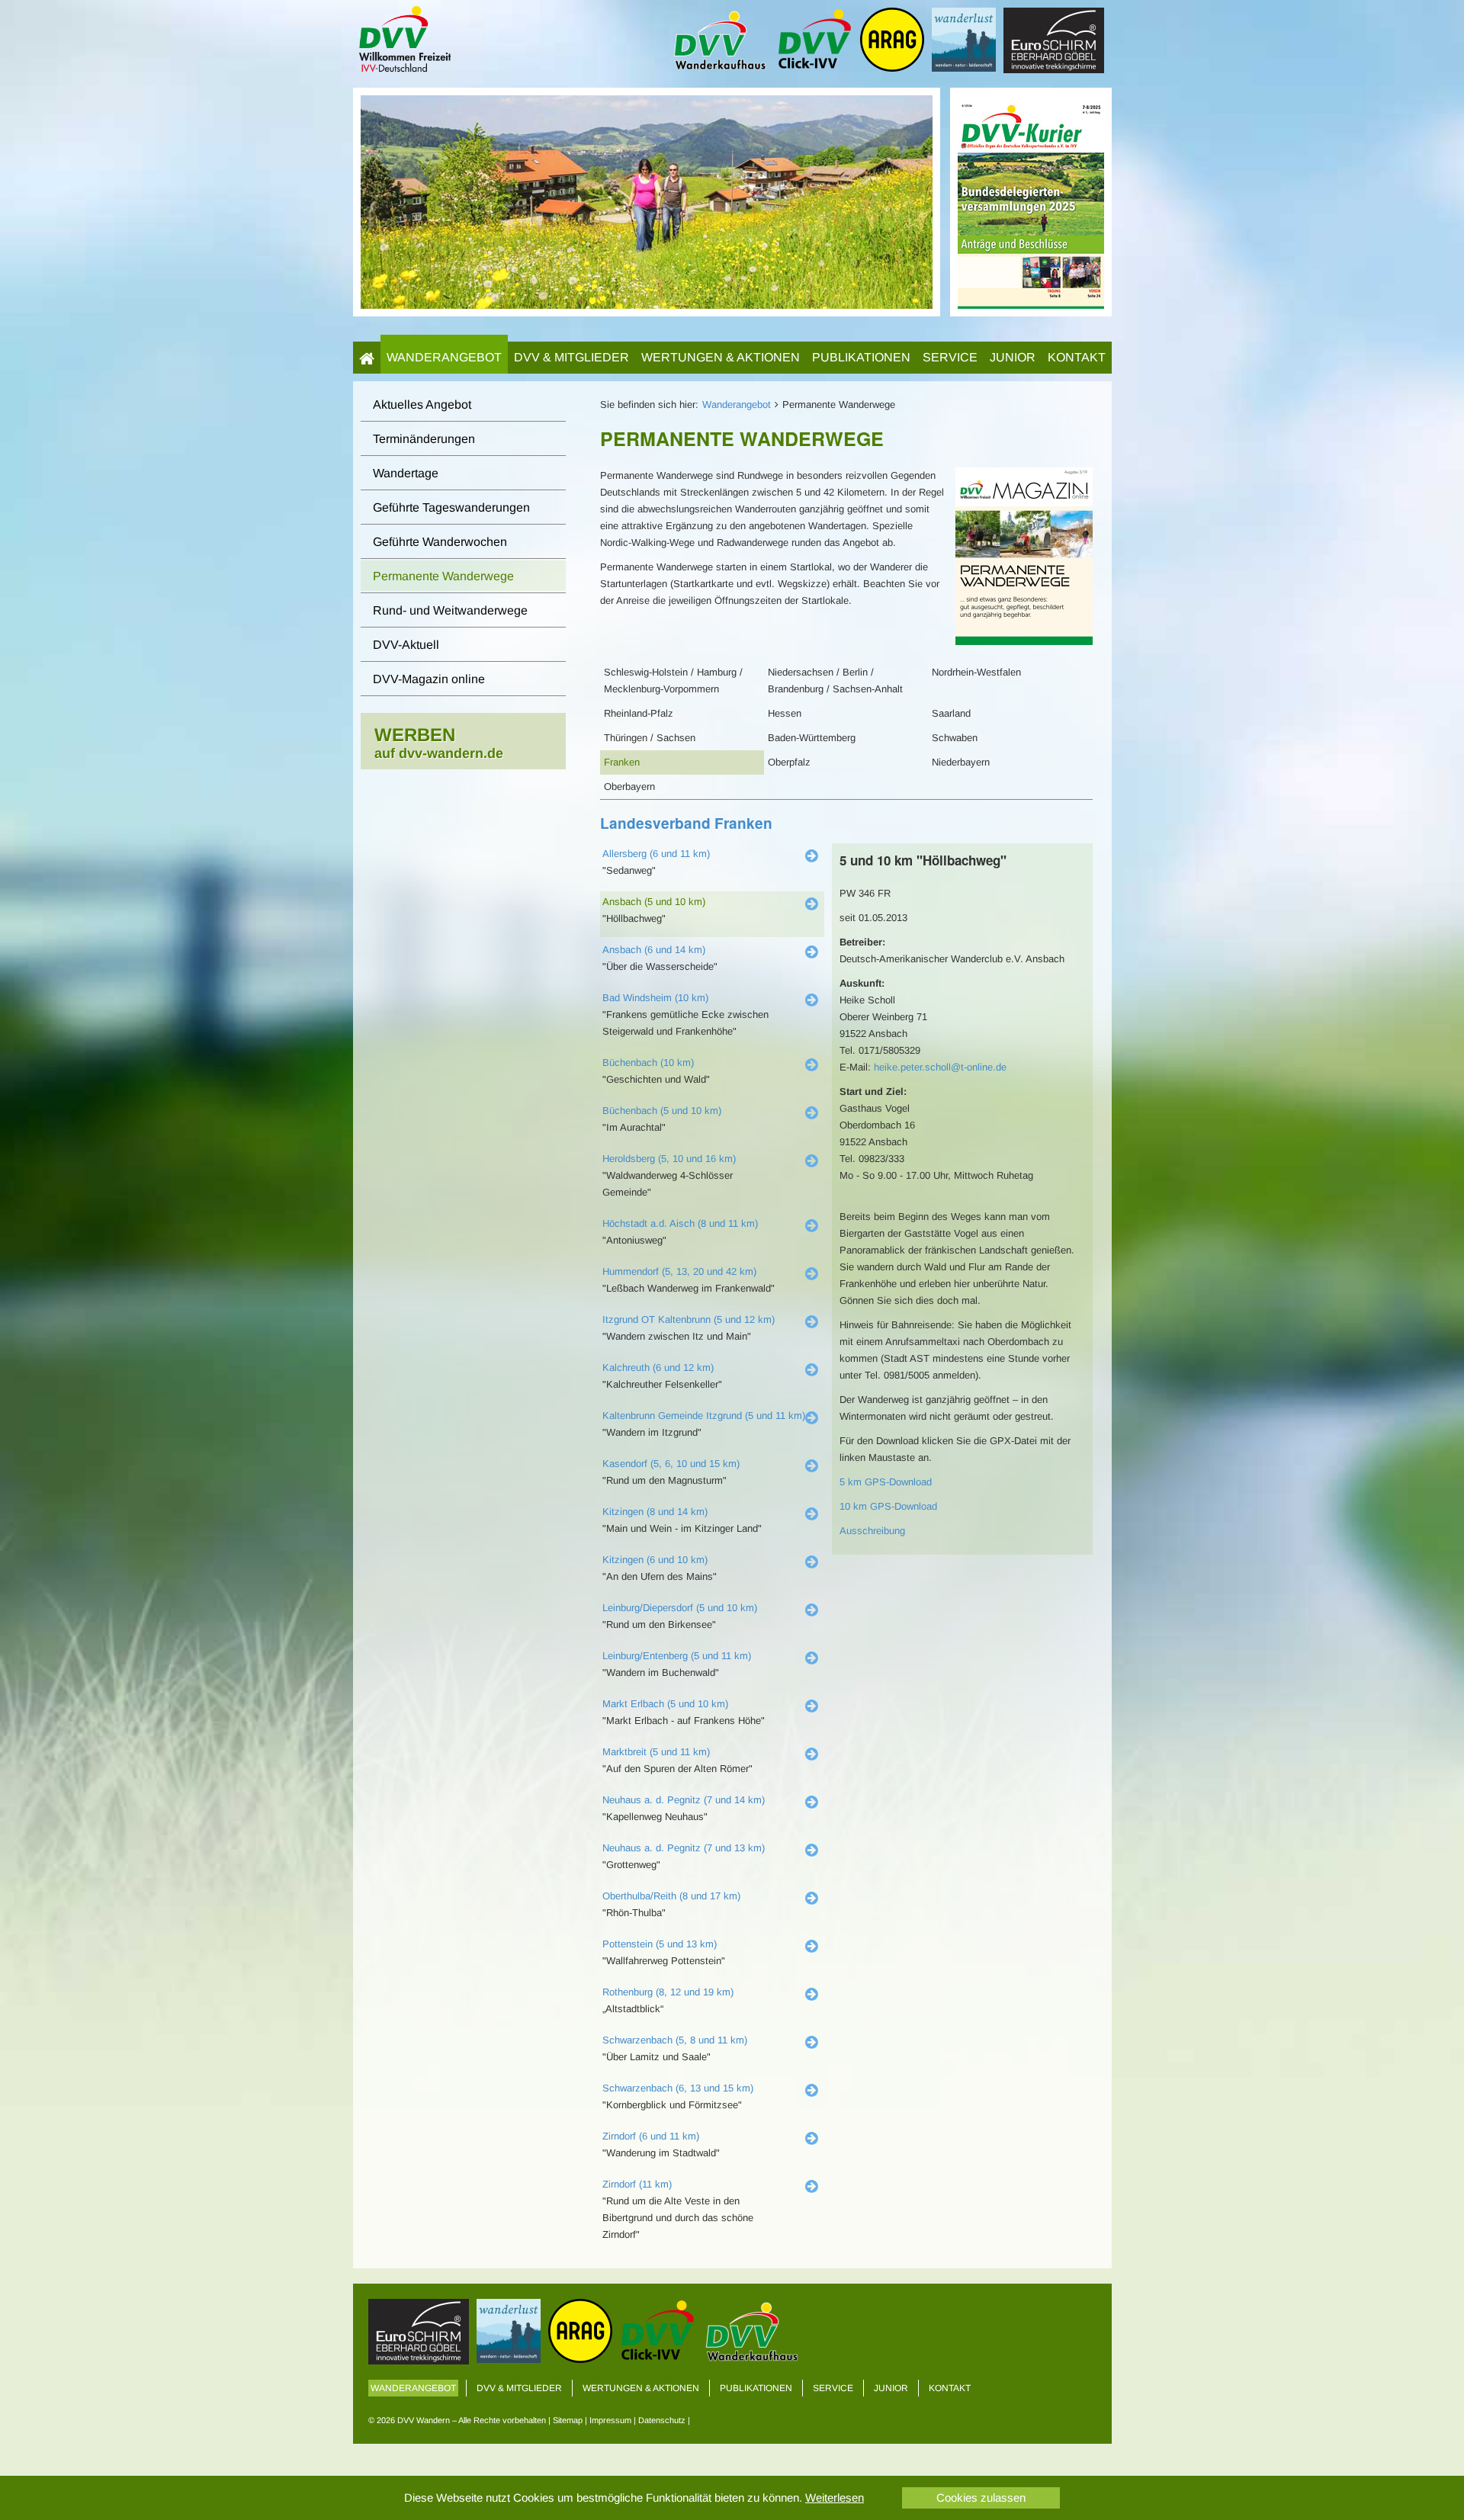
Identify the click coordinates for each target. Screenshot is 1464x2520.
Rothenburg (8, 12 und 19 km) (668, 1992)
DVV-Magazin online (429, 679)
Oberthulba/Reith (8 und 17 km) (671, 1896)
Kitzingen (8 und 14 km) (655, 1512)
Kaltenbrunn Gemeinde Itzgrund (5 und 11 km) (704, 1416)
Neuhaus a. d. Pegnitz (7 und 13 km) (684, 1848)
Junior (1013, 357)
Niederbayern (961, 762)
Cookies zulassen (981, 2498)
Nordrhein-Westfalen (976, 672)
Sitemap (568, 2420)
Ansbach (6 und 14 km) (654, 950)
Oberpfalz (789, 762)
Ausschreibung (872, 1531)
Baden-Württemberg (812, 738)
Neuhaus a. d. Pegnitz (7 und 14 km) (684, 1800)
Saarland (951, 713)
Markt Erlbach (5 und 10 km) (665, 1704)
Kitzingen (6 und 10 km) (655, 1560)
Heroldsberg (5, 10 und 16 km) (669, 1159)
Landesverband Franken (686, 823)
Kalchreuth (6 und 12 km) (658, 1368)
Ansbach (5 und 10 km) (654, 902)
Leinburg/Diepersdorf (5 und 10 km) (680, 1608)
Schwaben (955, 738)
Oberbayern (629, 786)
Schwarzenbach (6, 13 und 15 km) (678, 2088)
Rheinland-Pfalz (639, 713)
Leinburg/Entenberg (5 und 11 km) (677, 1656)
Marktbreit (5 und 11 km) (656, 1752)
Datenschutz (662, 2420)
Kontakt (1077, 357)
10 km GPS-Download (888, 1506)
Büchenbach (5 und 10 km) (662, 1111)
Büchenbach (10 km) (648, 1063)
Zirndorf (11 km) (637, 2184)
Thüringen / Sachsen (650, 738)
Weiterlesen (835, 2498)
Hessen (785, 713)
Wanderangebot (444, 357)
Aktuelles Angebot (422, 404)
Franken (622, 762)
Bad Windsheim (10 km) (655, 998)
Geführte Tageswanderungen (451, 507)
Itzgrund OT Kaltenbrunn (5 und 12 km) (689, 1319)
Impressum (610, 2420)
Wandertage (406, 473)
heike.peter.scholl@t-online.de (940, 1067)
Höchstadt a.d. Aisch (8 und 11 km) (680, 1223)
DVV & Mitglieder (571, 357)
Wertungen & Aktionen (721, 357)
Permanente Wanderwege (443, 576)
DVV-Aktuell (406, 645)
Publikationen (861, 357)
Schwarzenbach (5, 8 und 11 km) (675, 2040)
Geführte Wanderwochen (440, 542)
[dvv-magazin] (1031, 201)
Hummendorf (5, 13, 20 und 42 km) (679, 1271)
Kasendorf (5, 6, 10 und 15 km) (671, 1464)
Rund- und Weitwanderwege (450, 610)
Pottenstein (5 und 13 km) (660, 1944)
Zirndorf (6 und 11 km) (651, 2136)
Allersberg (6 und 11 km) (656, 854)
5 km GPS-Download (886, 1482)
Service (950, 357)
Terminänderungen (424, 439)
